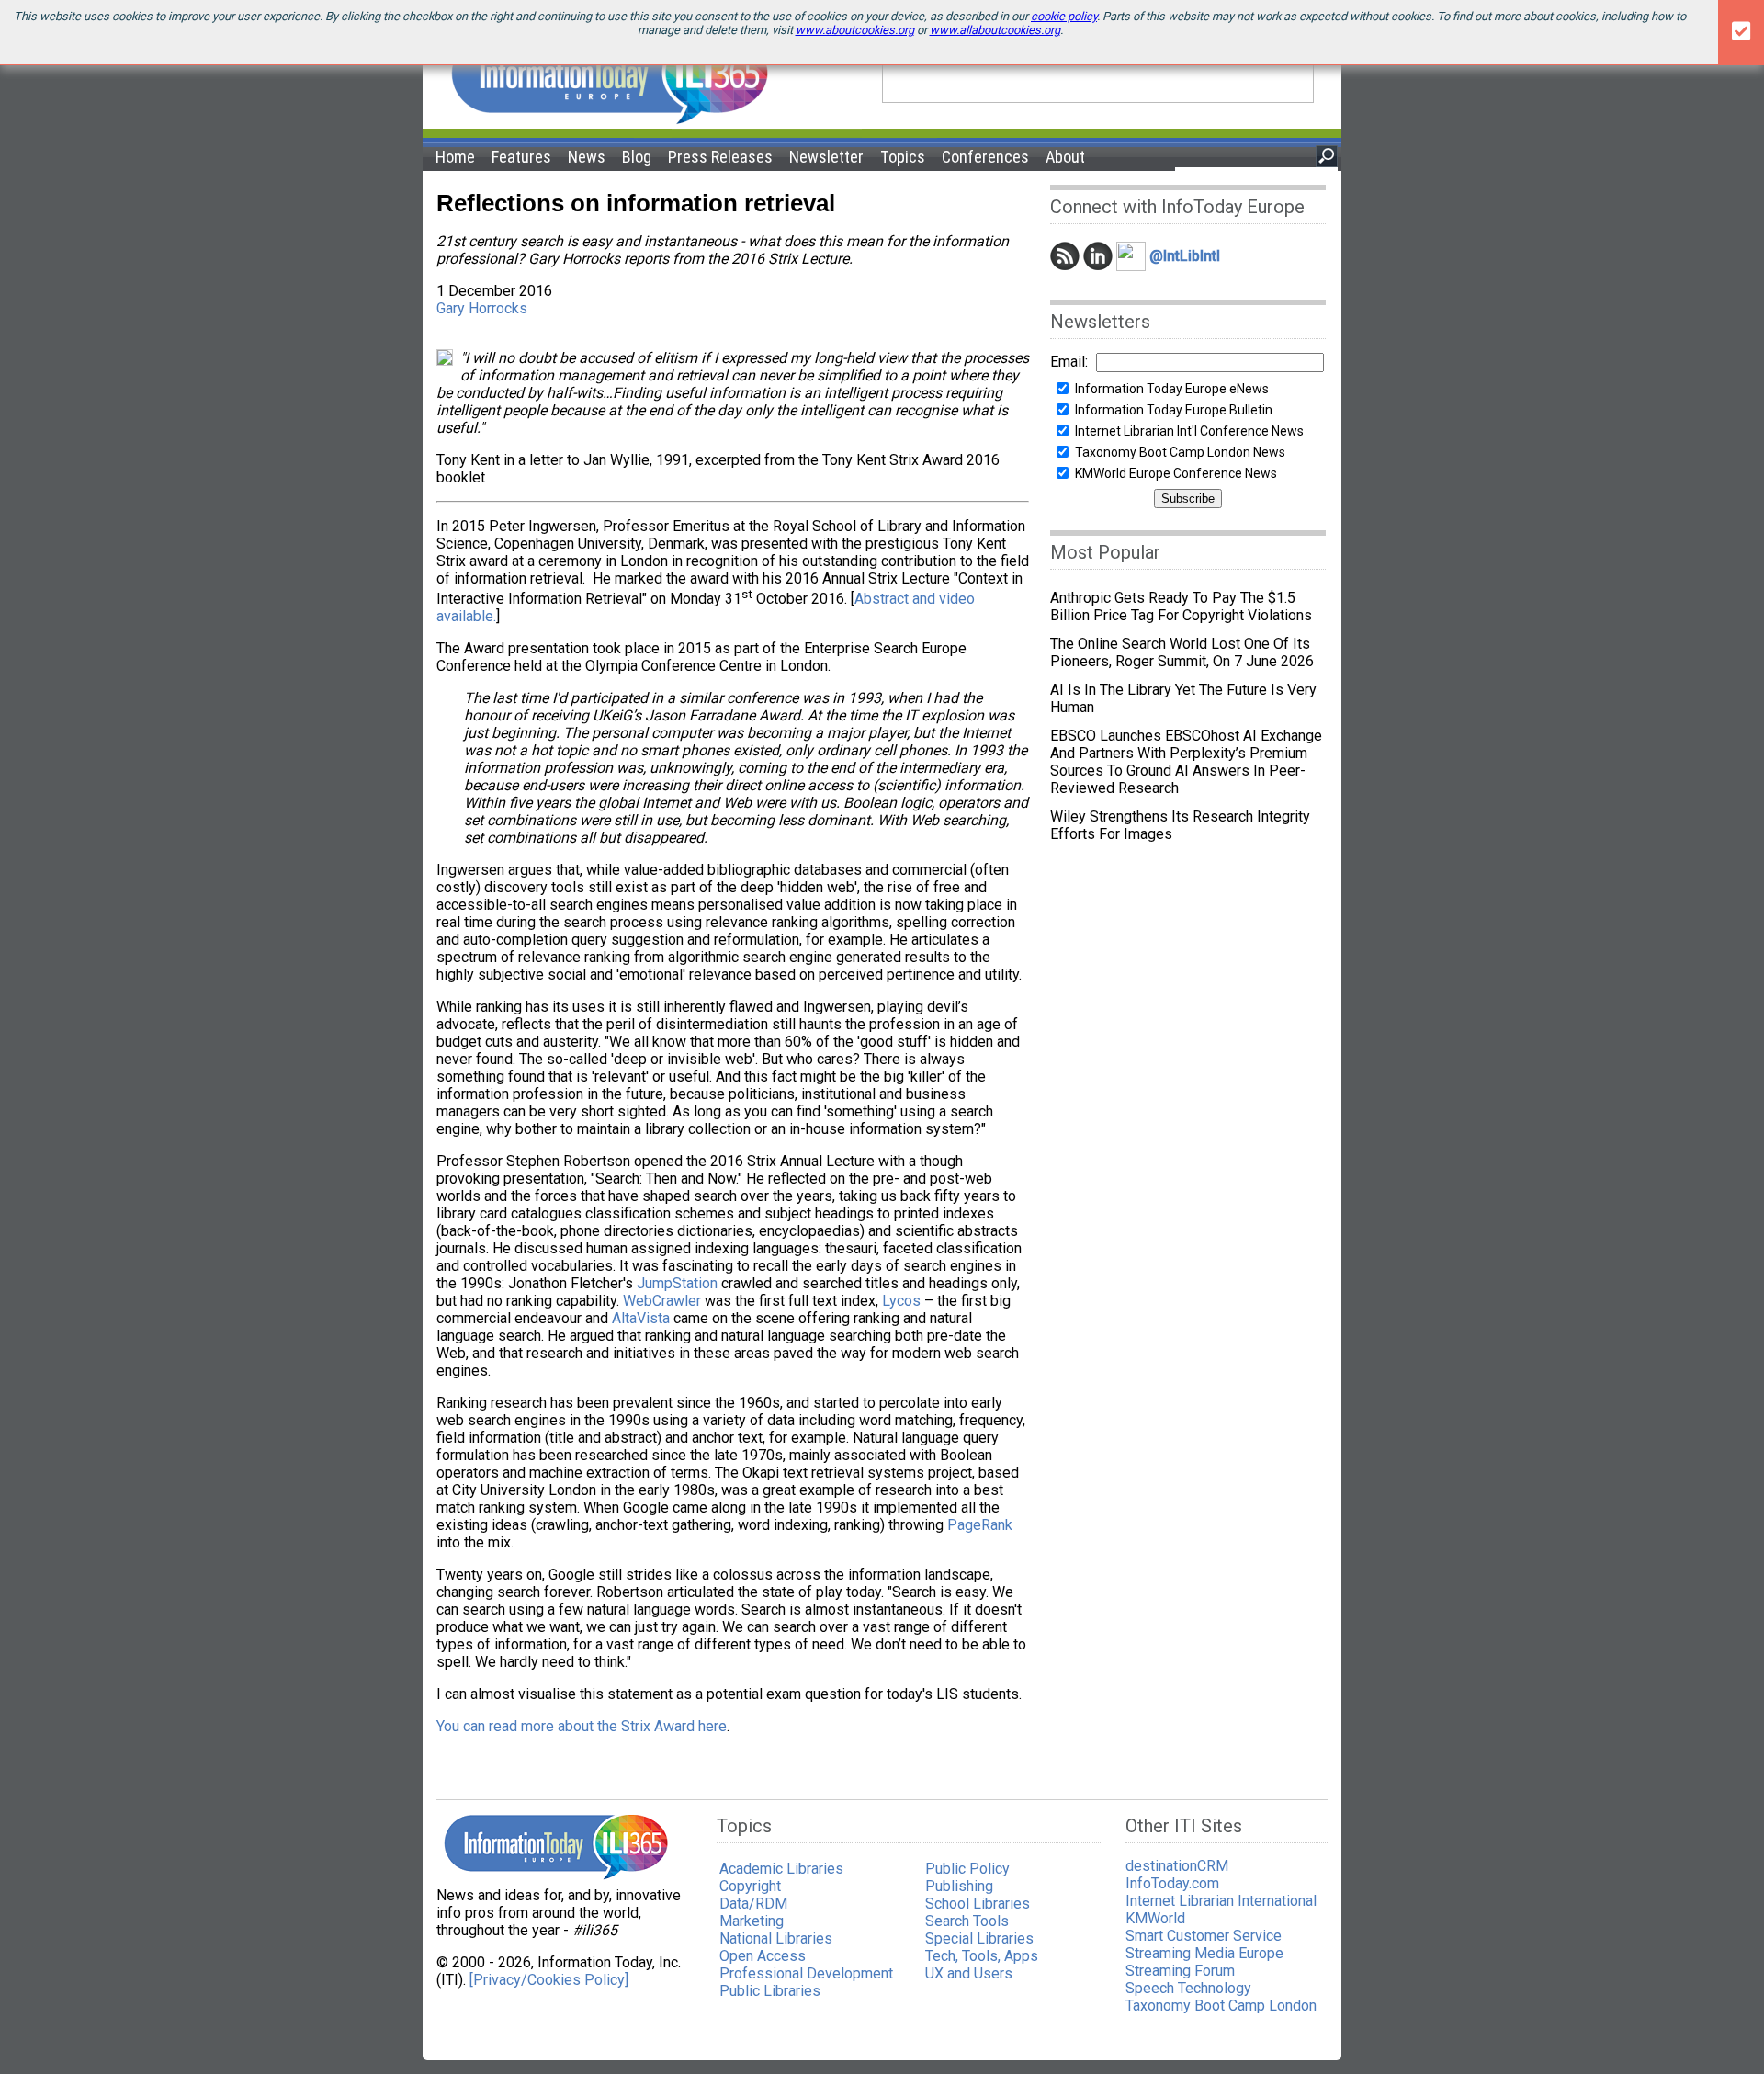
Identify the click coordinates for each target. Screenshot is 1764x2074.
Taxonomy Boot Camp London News (1180, 452)
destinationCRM (1177, 1866)
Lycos (901, 1301)
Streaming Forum (1180, 1971)
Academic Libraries (781, 1869)
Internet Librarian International (1221, 1901)
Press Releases (720, 157)
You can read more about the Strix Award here (582, 1726)
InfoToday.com (1172, 1883)
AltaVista (641, 1318)
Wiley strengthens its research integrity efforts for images (1180, 825)
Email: (1069, 362)
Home (455, 157)
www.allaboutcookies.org (995, 30)
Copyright (750, 1886)
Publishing (959, 1886)
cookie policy (1064, 16)
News (587, 157)
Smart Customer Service (1204, 1936)
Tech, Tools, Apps (982, 1956)
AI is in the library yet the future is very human (1183, 698)
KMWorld (1155, 1918)
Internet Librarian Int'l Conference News (1189, 431)
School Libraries (978, 1904)
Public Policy (967, 1869)
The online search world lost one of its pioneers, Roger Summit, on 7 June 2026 (1182, 652)
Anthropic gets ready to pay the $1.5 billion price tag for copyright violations (1181, 606)
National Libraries (776, 1938)
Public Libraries (770, 1991)
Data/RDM (753, 1904)
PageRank (980, 1525)
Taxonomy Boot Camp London (1221, 2006)
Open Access (763, 1956)
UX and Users (969, 1973)
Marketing (752, 1921)
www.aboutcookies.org (855, 30)
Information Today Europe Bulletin (1174, 410)
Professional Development (806, 1973)
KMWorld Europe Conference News (1176, 473)
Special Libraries (979, 1938)
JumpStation (677, 1283)
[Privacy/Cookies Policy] (549, 1980)
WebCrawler (662, 1301)
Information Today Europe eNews (1172, 389)
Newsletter (826, 157)
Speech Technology (1188, 1988)
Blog (637, 157)
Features (521, 157)
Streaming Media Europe (1204, 1953)
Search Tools (967, 1921)
